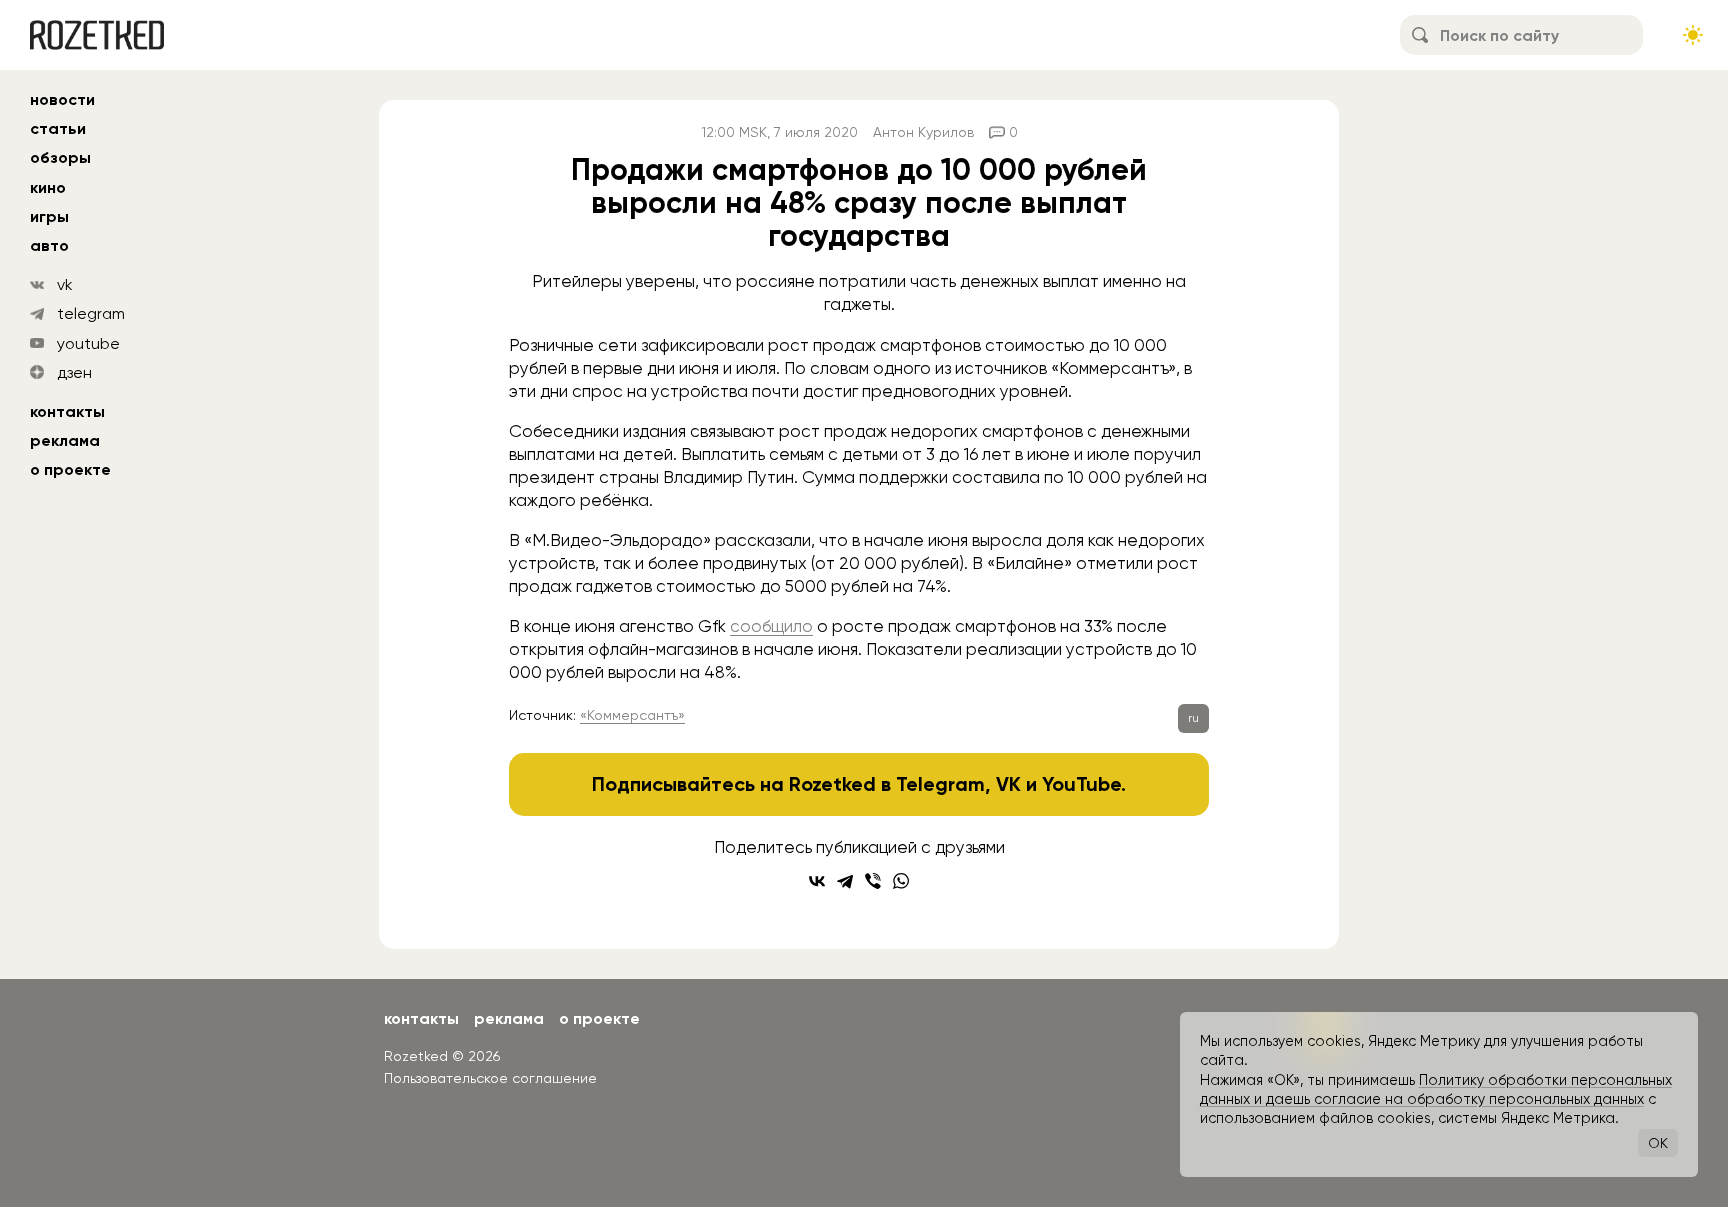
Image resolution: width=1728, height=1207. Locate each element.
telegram (91, 313)
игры (49, 216)
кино (48, 187)
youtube (88, 343)
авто (49, 245)
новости (62, 99)
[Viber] (873, 881)
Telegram (940, 784)
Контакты (67, 411)
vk (65, 284)
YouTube (1081, 784)
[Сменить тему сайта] (1693, 35)
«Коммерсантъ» (632, 715)
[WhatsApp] (901, 881)
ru (1193, 718)
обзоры (60, 157)
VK (1008, 784)
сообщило (771, 626)
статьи (58, 128)
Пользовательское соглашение (490, 1078)
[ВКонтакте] (817, 881)
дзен (74, 372)
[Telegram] (845, 881)
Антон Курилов (923, 132)
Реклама (65, 440)
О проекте (70, 469)
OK (1658, 1143)
